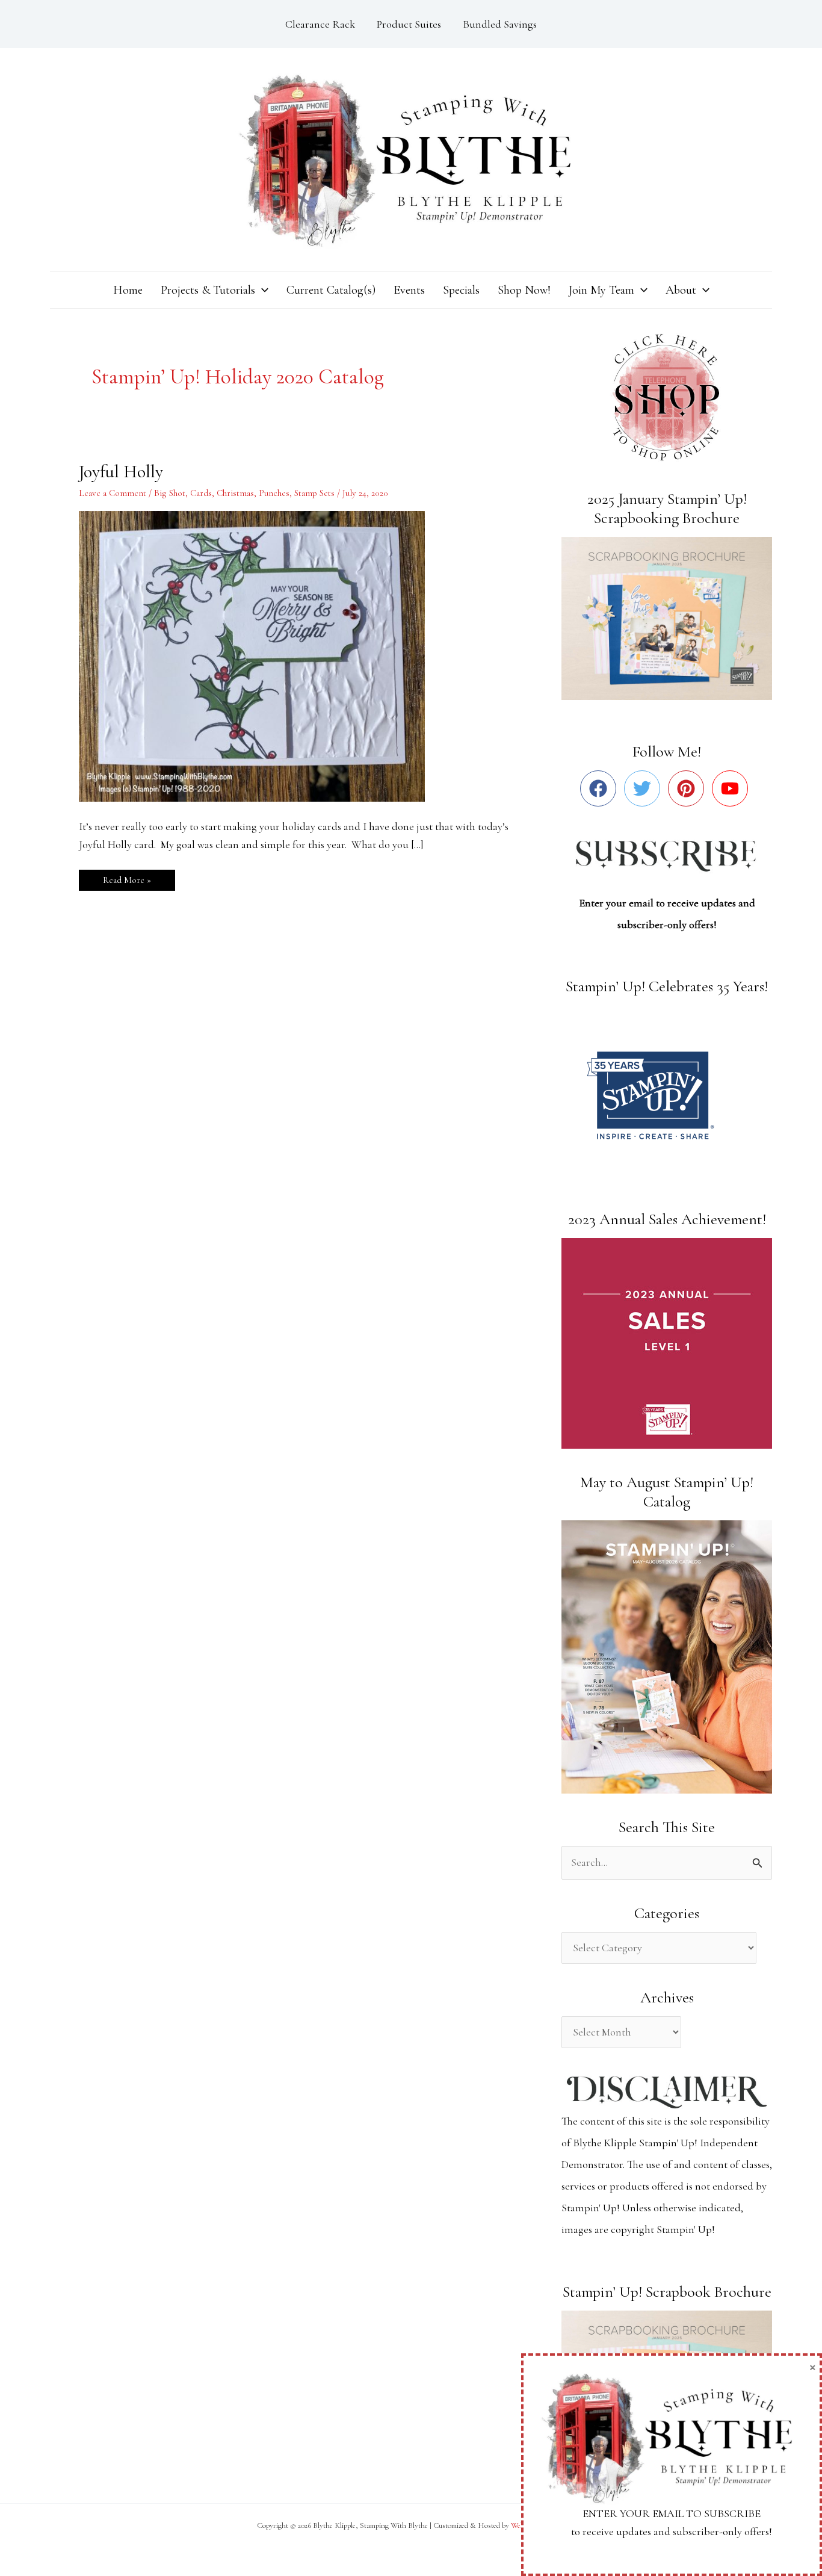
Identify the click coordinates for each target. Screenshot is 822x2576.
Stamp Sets (314, 493)
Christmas (235, 493)
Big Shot (170, 493)
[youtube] (733, 788)
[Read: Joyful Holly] (259, 655)
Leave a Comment (113, 493)
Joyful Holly (121, 472)
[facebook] (601, 788)
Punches (274, 493)
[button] (262, 290)
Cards (201, 493)
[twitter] (645, 788)
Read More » (127, 878)
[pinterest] (689, 788)
